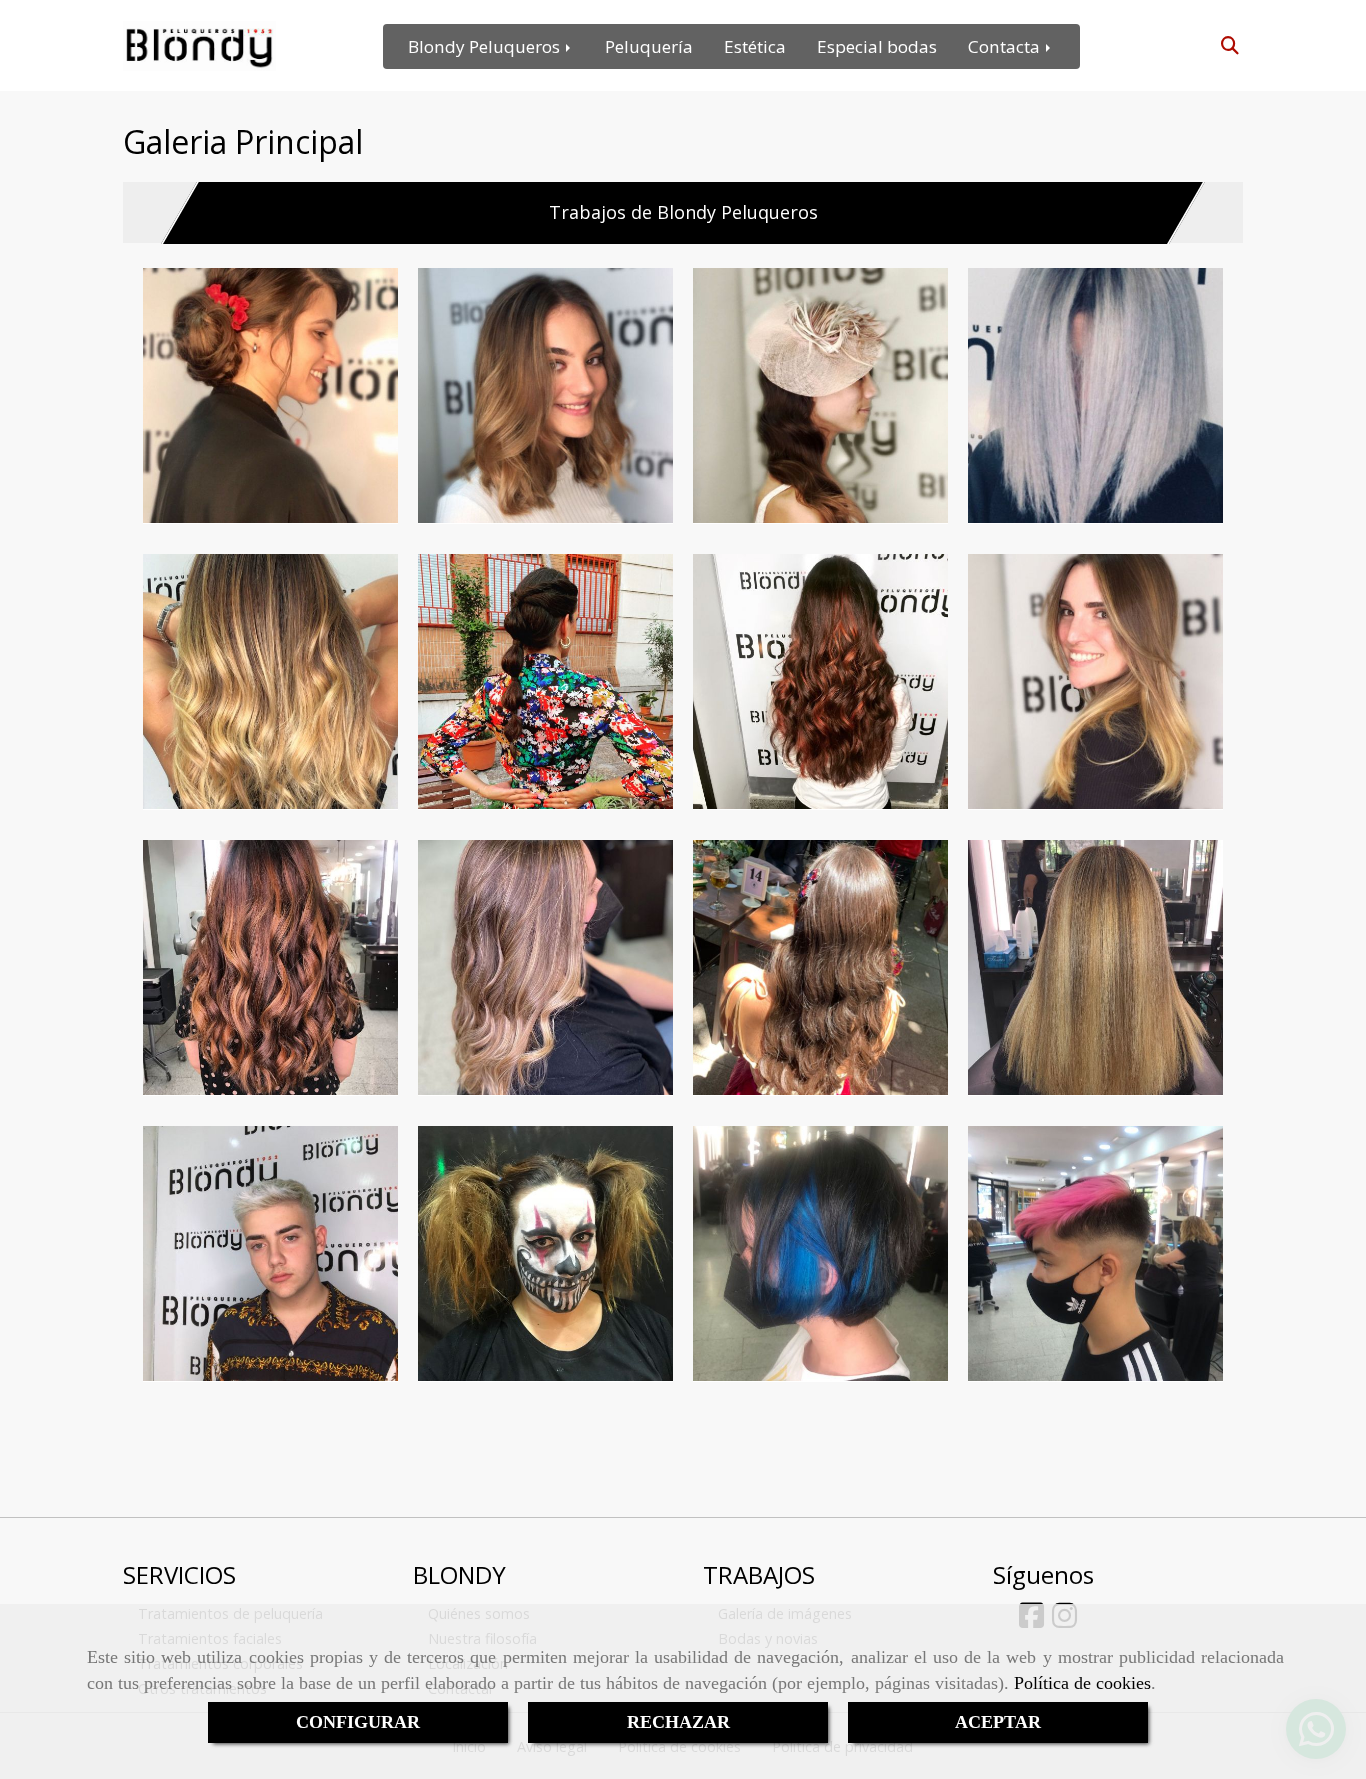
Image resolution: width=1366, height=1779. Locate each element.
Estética (755, 46)
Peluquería (649, 46)
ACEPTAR (998, 1722)
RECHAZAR (678, 1722)
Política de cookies (1082, 1683)
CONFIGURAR (358, 1722)
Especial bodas (877, 46)
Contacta (1006, 46)
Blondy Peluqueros (486, 46)
